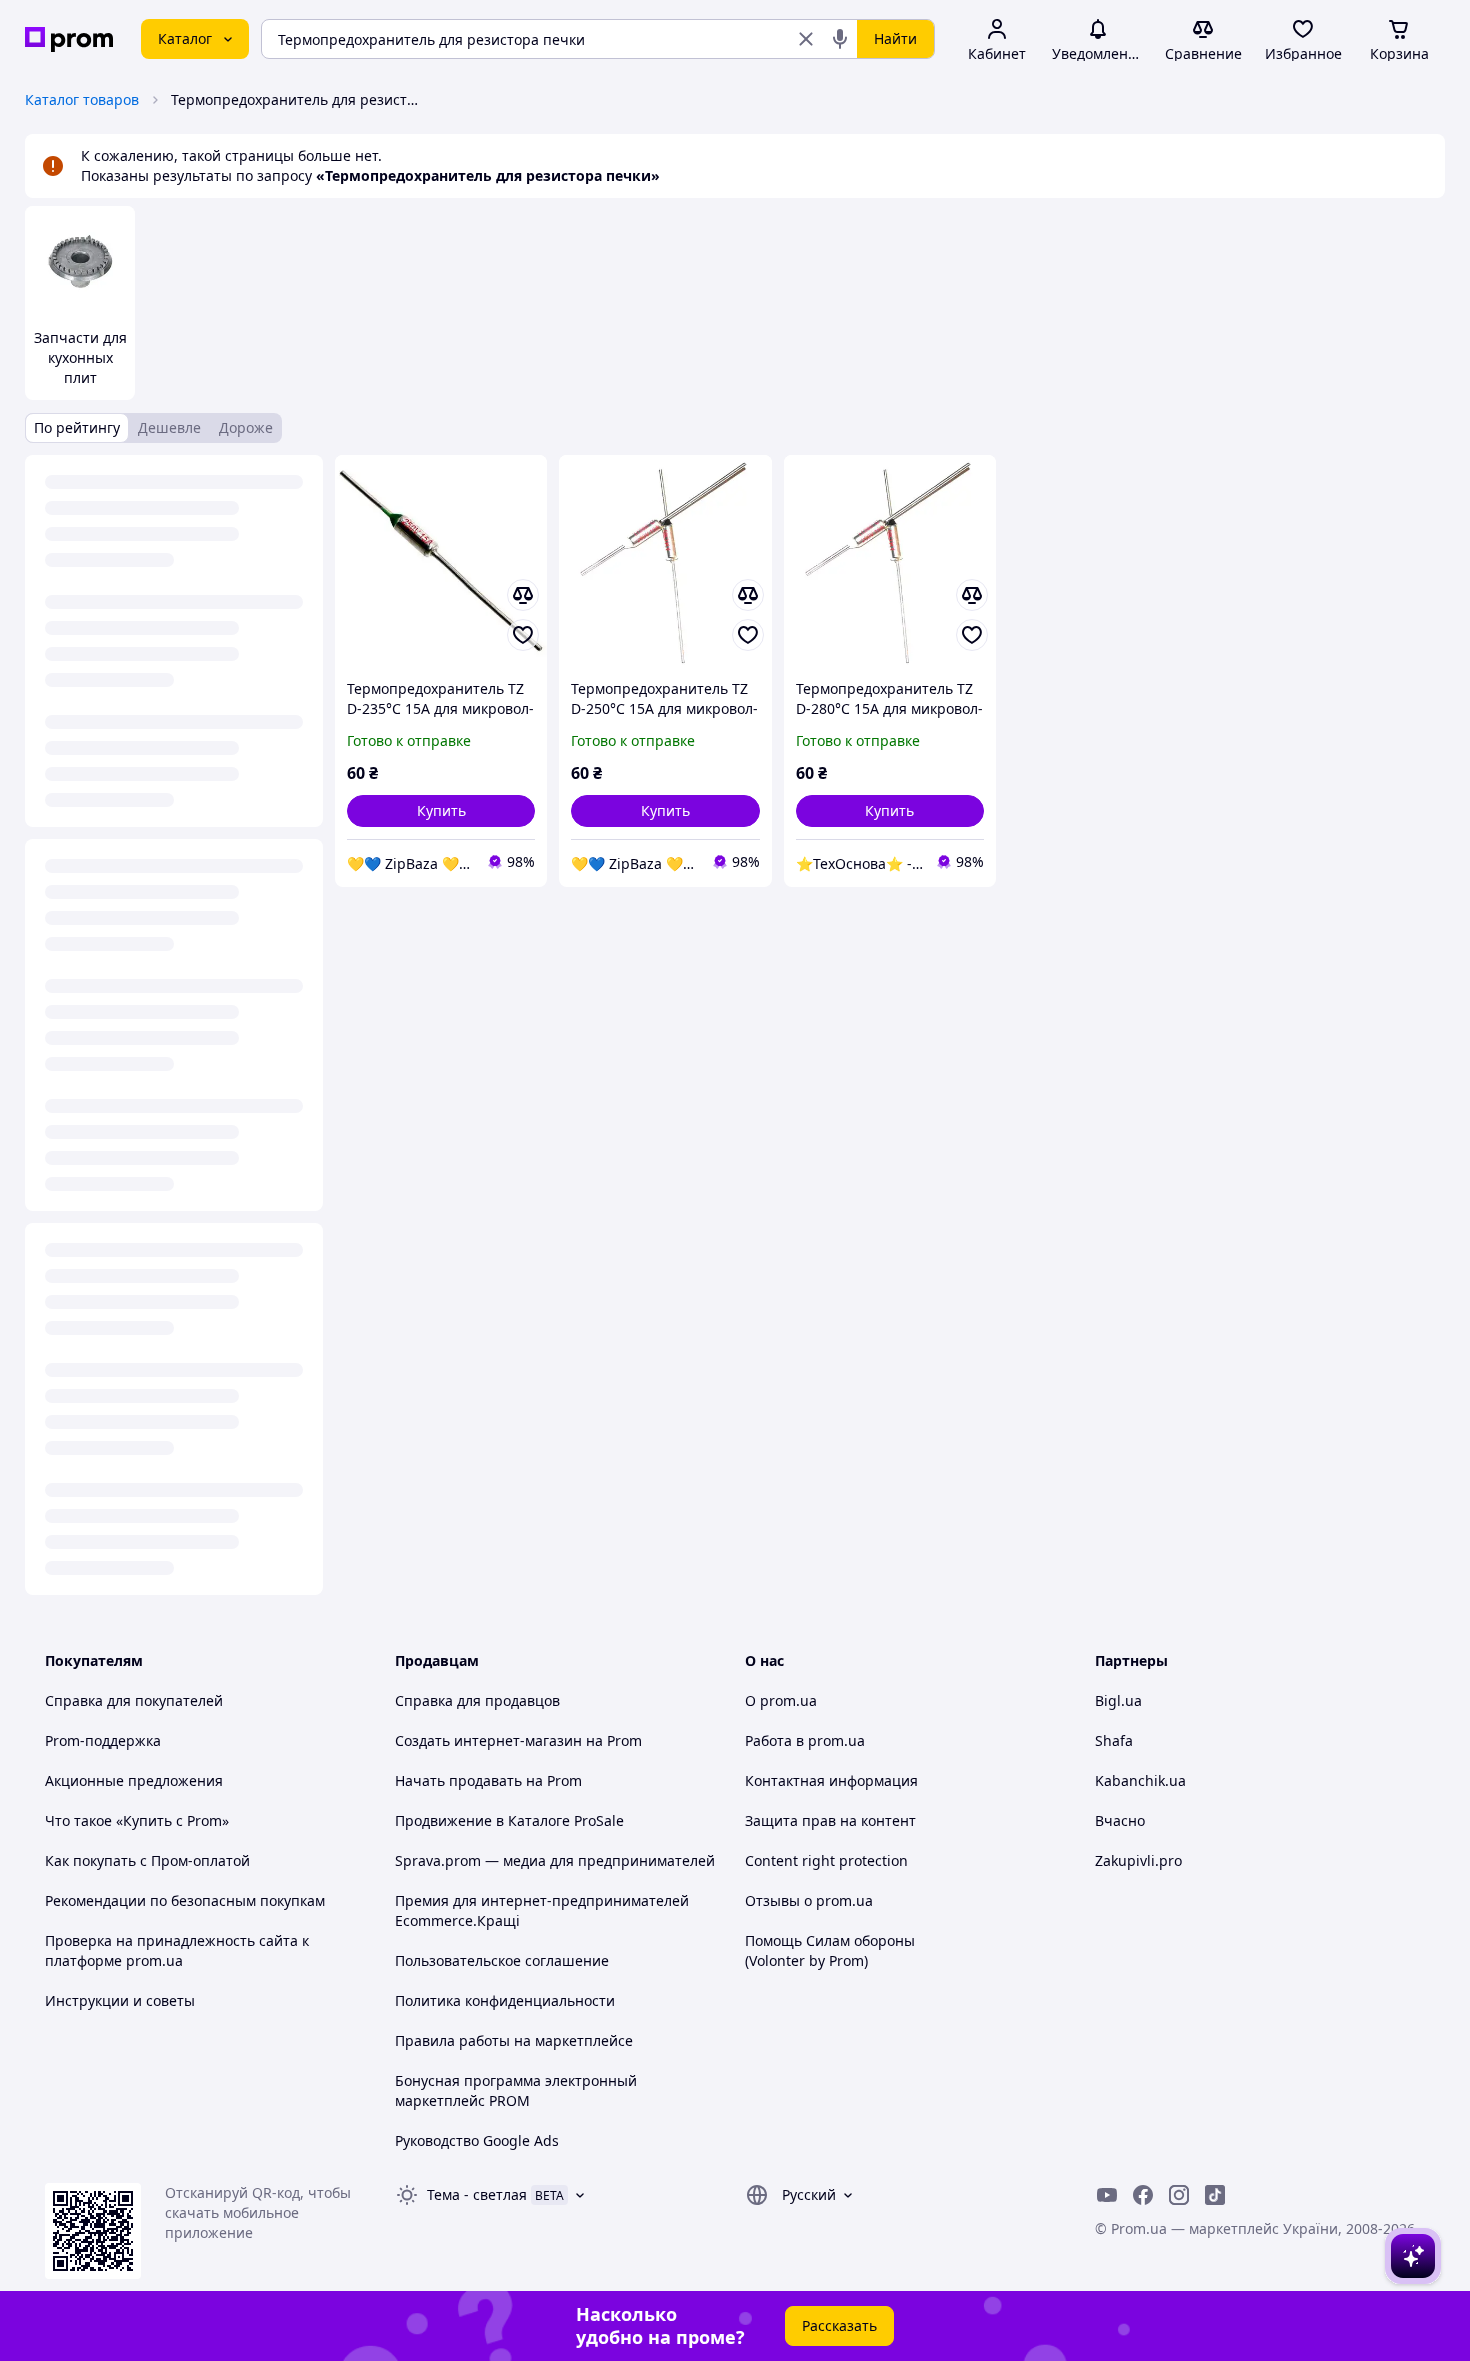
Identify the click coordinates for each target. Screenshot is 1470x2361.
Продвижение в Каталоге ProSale (509, 1820)
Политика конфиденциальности (505, 2000)
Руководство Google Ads (477, 2140)
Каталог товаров (82, 99)
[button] (441, 811)
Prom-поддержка (103, 1740)
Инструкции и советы (120, 2000)
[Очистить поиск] (806, 39)
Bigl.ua (1118, 1700)
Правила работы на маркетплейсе (514, 2040)
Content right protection (826, 1860)
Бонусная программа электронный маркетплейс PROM (516, 2090)
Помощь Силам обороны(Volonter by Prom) (830, 1950)
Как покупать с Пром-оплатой (147, 1860)
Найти (895, 38)
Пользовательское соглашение (502, 1960)
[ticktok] (1215, 2195)
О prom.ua (781, 1700)
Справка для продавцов (477, 1700)
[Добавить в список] (523, 635)
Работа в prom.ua (805, 1740)
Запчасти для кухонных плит (80, 357)
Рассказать (839, 2325)
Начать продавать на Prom (488, 1780)
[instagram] (1179, 2195)
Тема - (477, 2194)
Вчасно (1120, 1820)
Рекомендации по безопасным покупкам (185, 1900)
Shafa (1114, 1740)
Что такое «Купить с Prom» (137, 1820)
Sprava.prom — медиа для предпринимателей (555, 1860)
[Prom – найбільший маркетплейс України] (69, 39)
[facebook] (1143, 2195)
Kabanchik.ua (1140, 1780)
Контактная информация (831, 1780)
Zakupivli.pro (1138, 1860)
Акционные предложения (134, 1780)
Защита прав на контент (830, 1820)
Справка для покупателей (134, 1700)
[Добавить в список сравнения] (523, 595)
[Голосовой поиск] (840, 39)
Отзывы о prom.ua (809, 1900)
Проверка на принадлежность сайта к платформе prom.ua (177, 1950)
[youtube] (1107, 2195)
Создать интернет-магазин (488, 1740)
